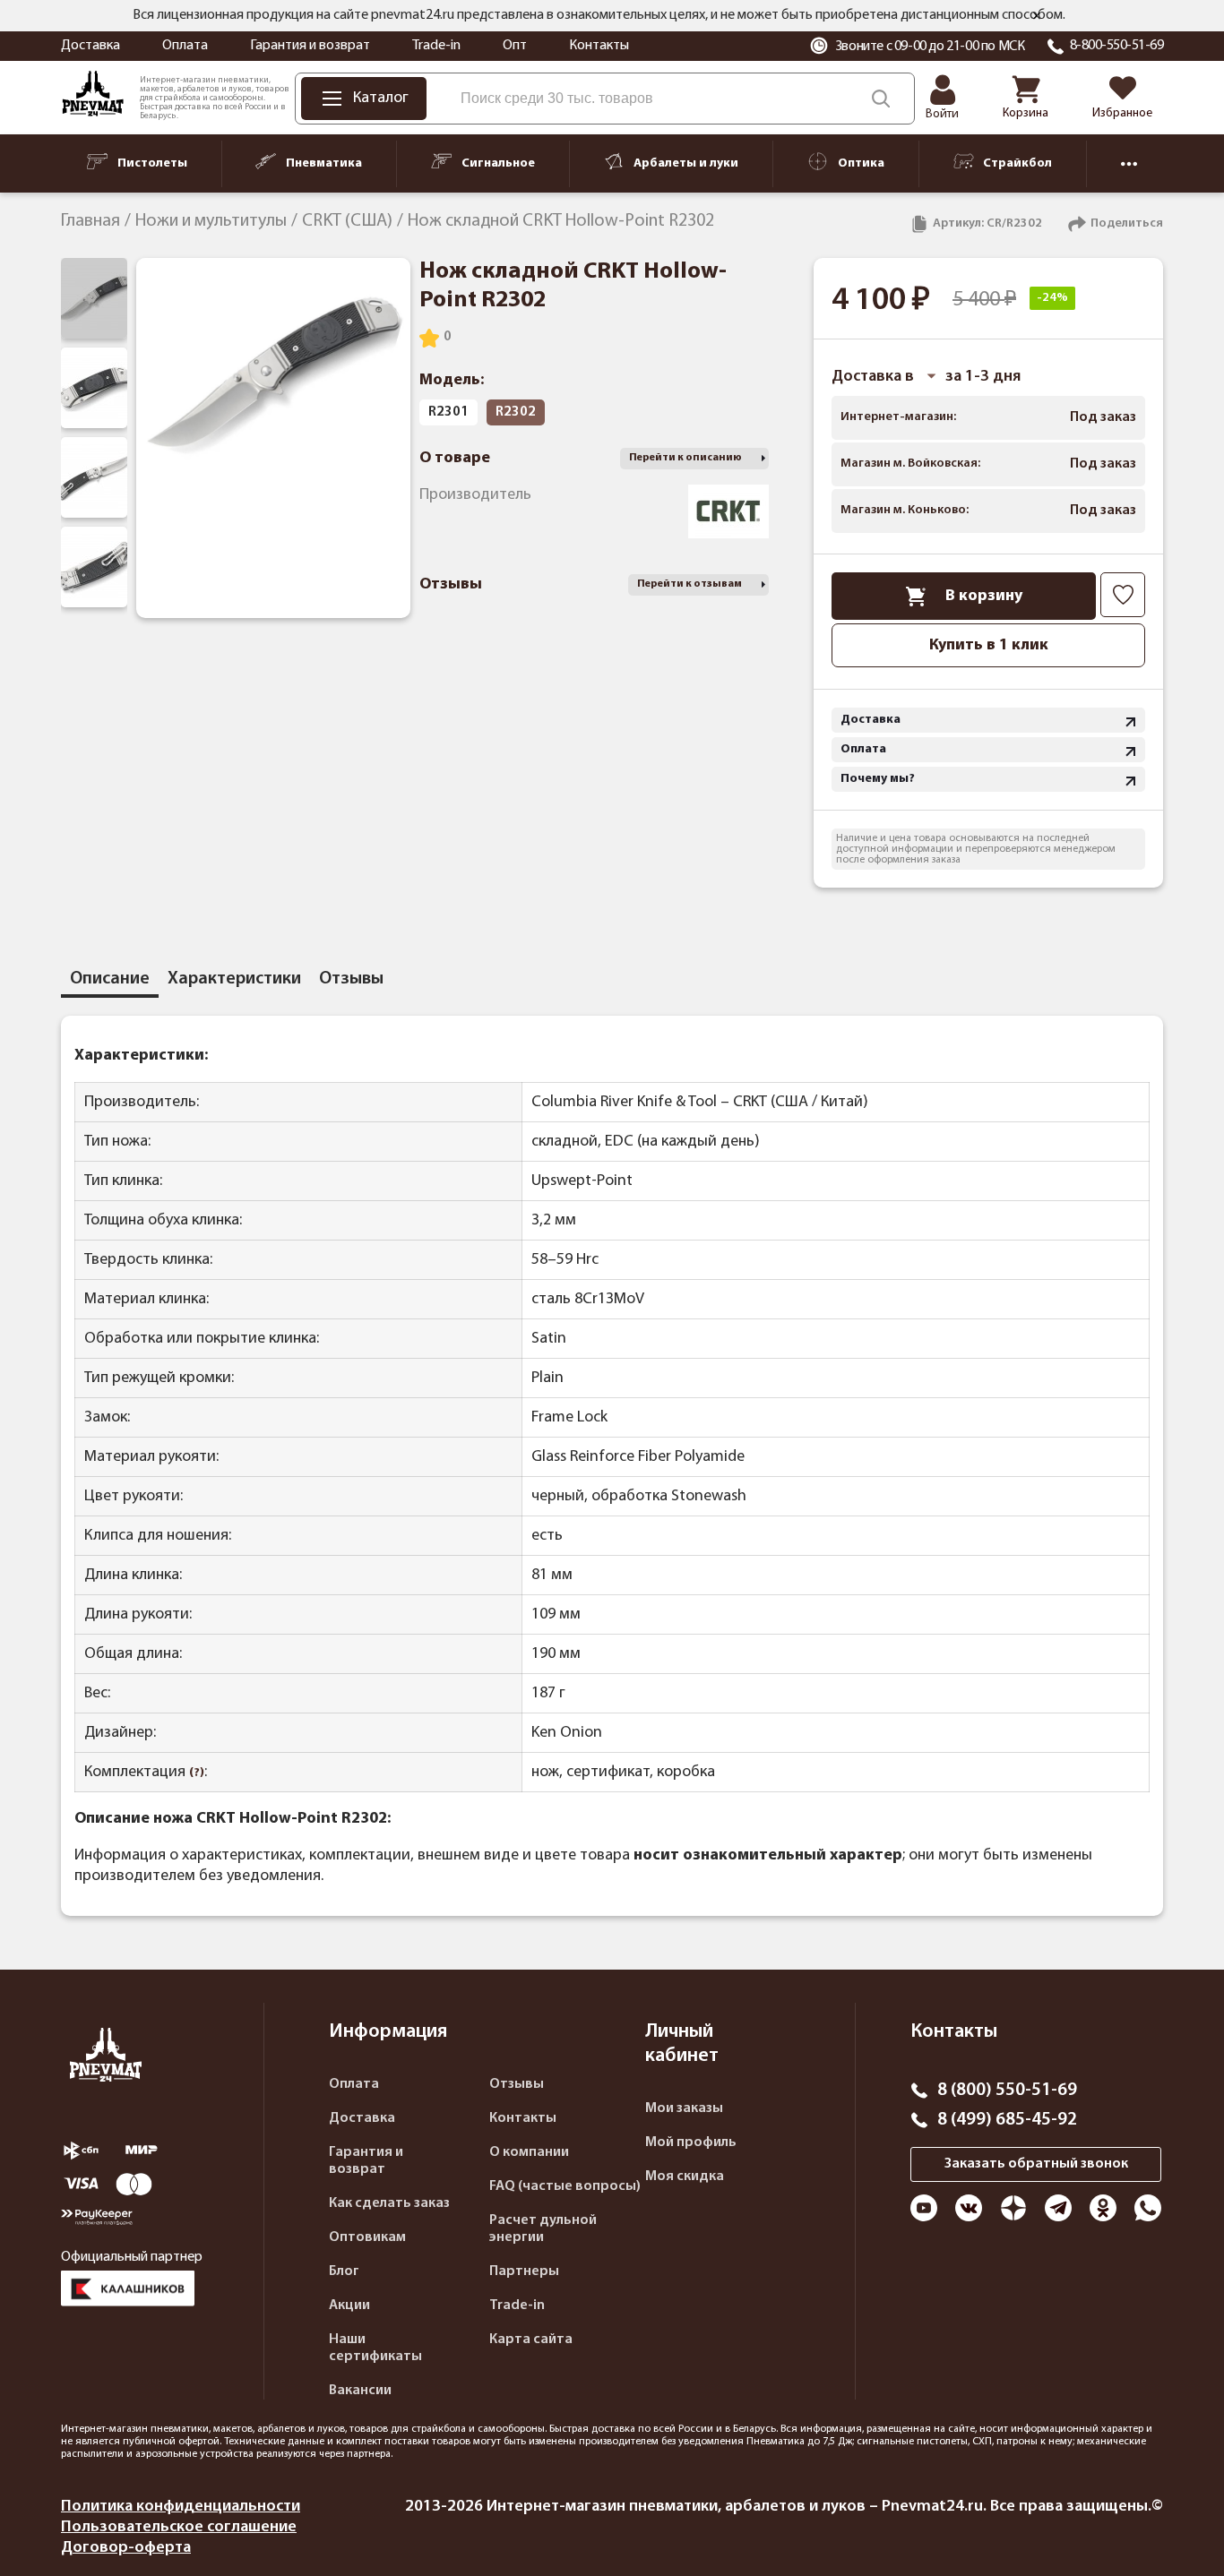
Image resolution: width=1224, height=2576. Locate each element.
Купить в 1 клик (989, 645)
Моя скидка (685, 2177)
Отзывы (517, 2084)
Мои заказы (684, 2108)
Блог (344, 2271)
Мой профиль (691, 2142)
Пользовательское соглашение (179, 2527)
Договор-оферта (126, 2548)
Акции (349, 2306)
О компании (529, 2152)
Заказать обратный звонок (1036, 2164)
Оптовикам (367, 2237)
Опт (515, 46)
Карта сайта (531, 2340)
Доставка (91, 46)
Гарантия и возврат (310, 46)
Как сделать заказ (389, 2203)
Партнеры (524, 2271)
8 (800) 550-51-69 (1007, 2091)
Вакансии (360, 2391)
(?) (197, 1773)
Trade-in (436, 46)
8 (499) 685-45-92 (1007, 2120)
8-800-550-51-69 (1117, 46)
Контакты (599, 46)
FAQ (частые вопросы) (565, 2186)
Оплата (185, 46)
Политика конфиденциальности (181, 2507)
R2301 (448, 412)
